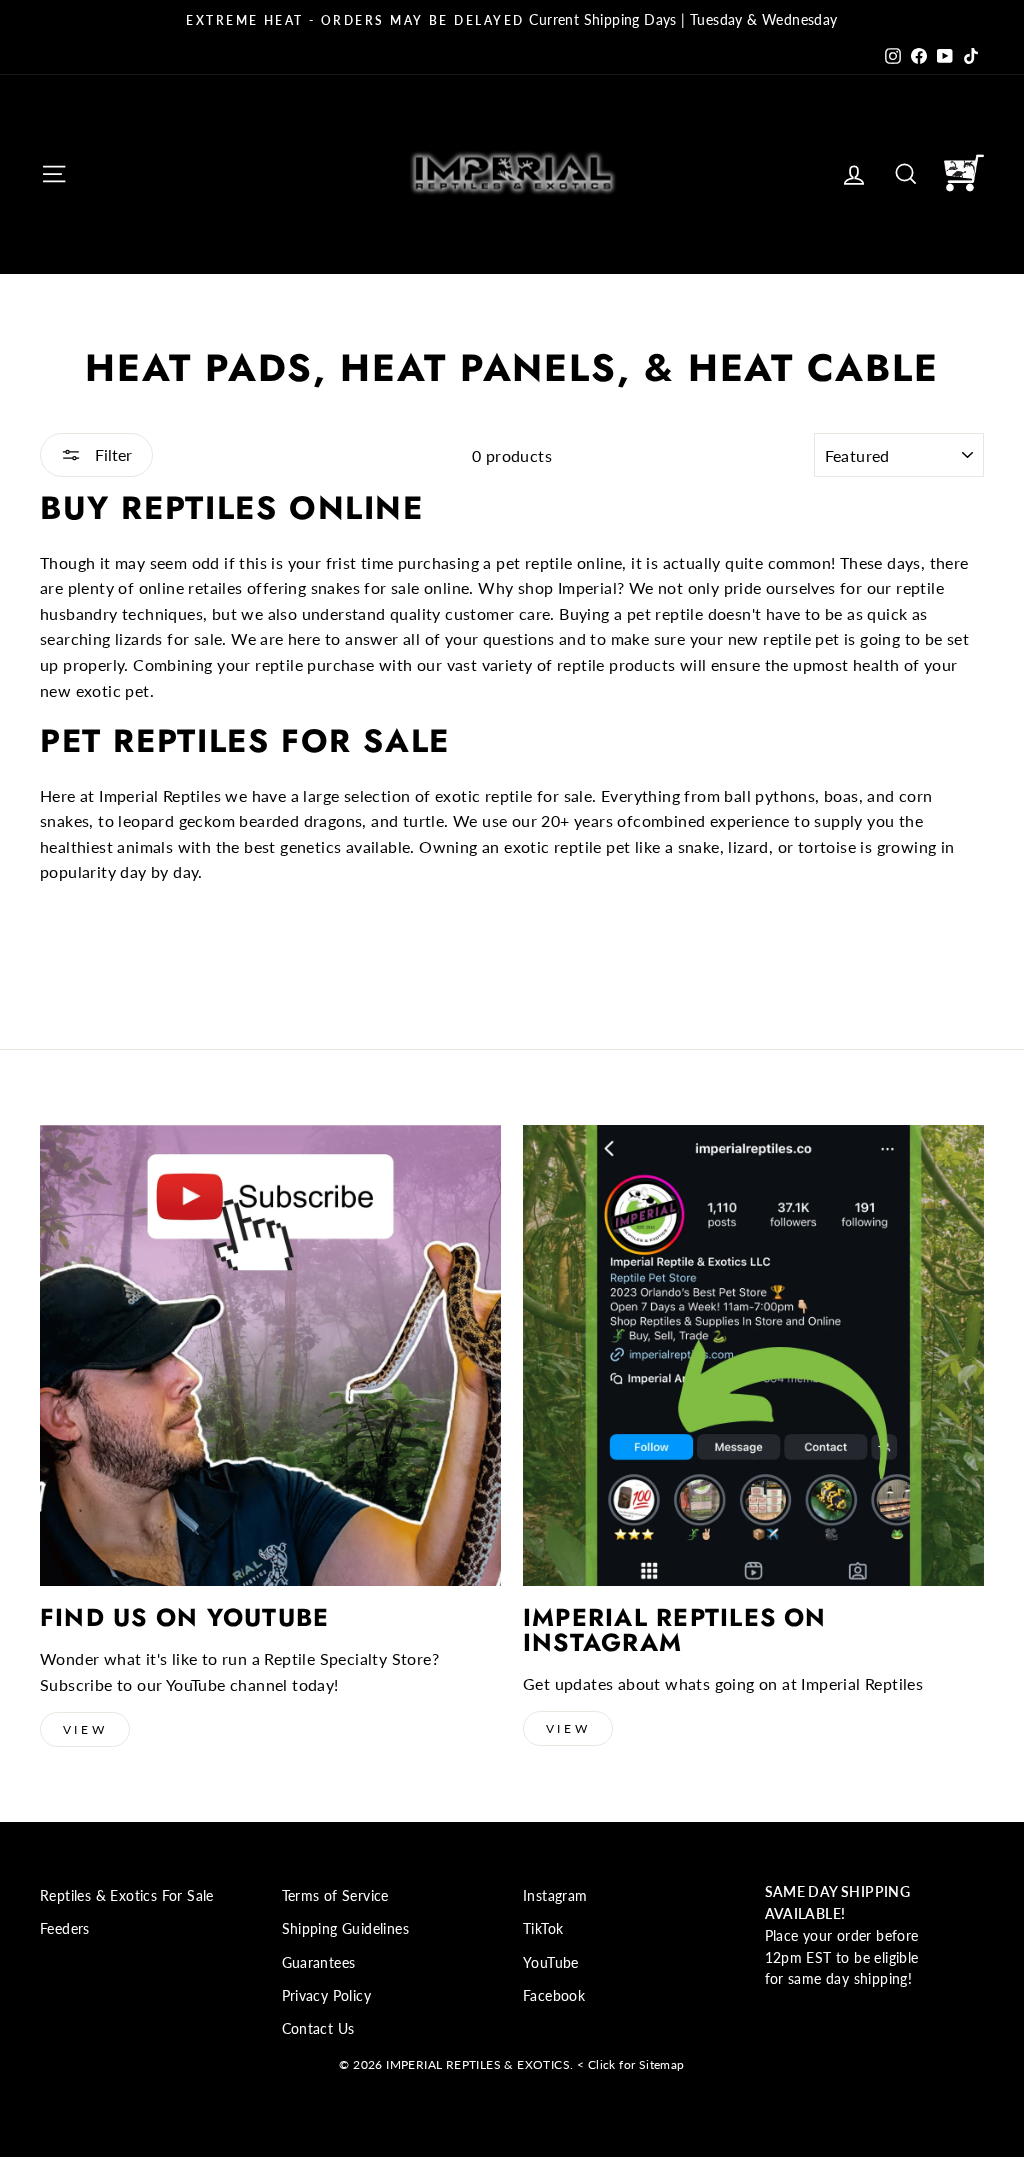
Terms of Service (335, 1896)
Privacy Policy (327, 1996)
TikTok (543, 1929)
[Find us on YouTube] (270, 1355)
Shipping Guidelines (346, 1929)
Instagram (555, 1896)
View (85, 1729)
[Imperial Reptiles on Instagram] (753, 1355)
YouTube (551, 1963)
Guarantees (319, 1963)
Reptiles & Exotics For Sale (127, 1896)
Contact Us (318, 2029)
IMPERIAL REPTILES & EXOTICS (478, 2064)
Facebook (554, 1996)
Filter (111, 454)
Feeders (65, 1929)
